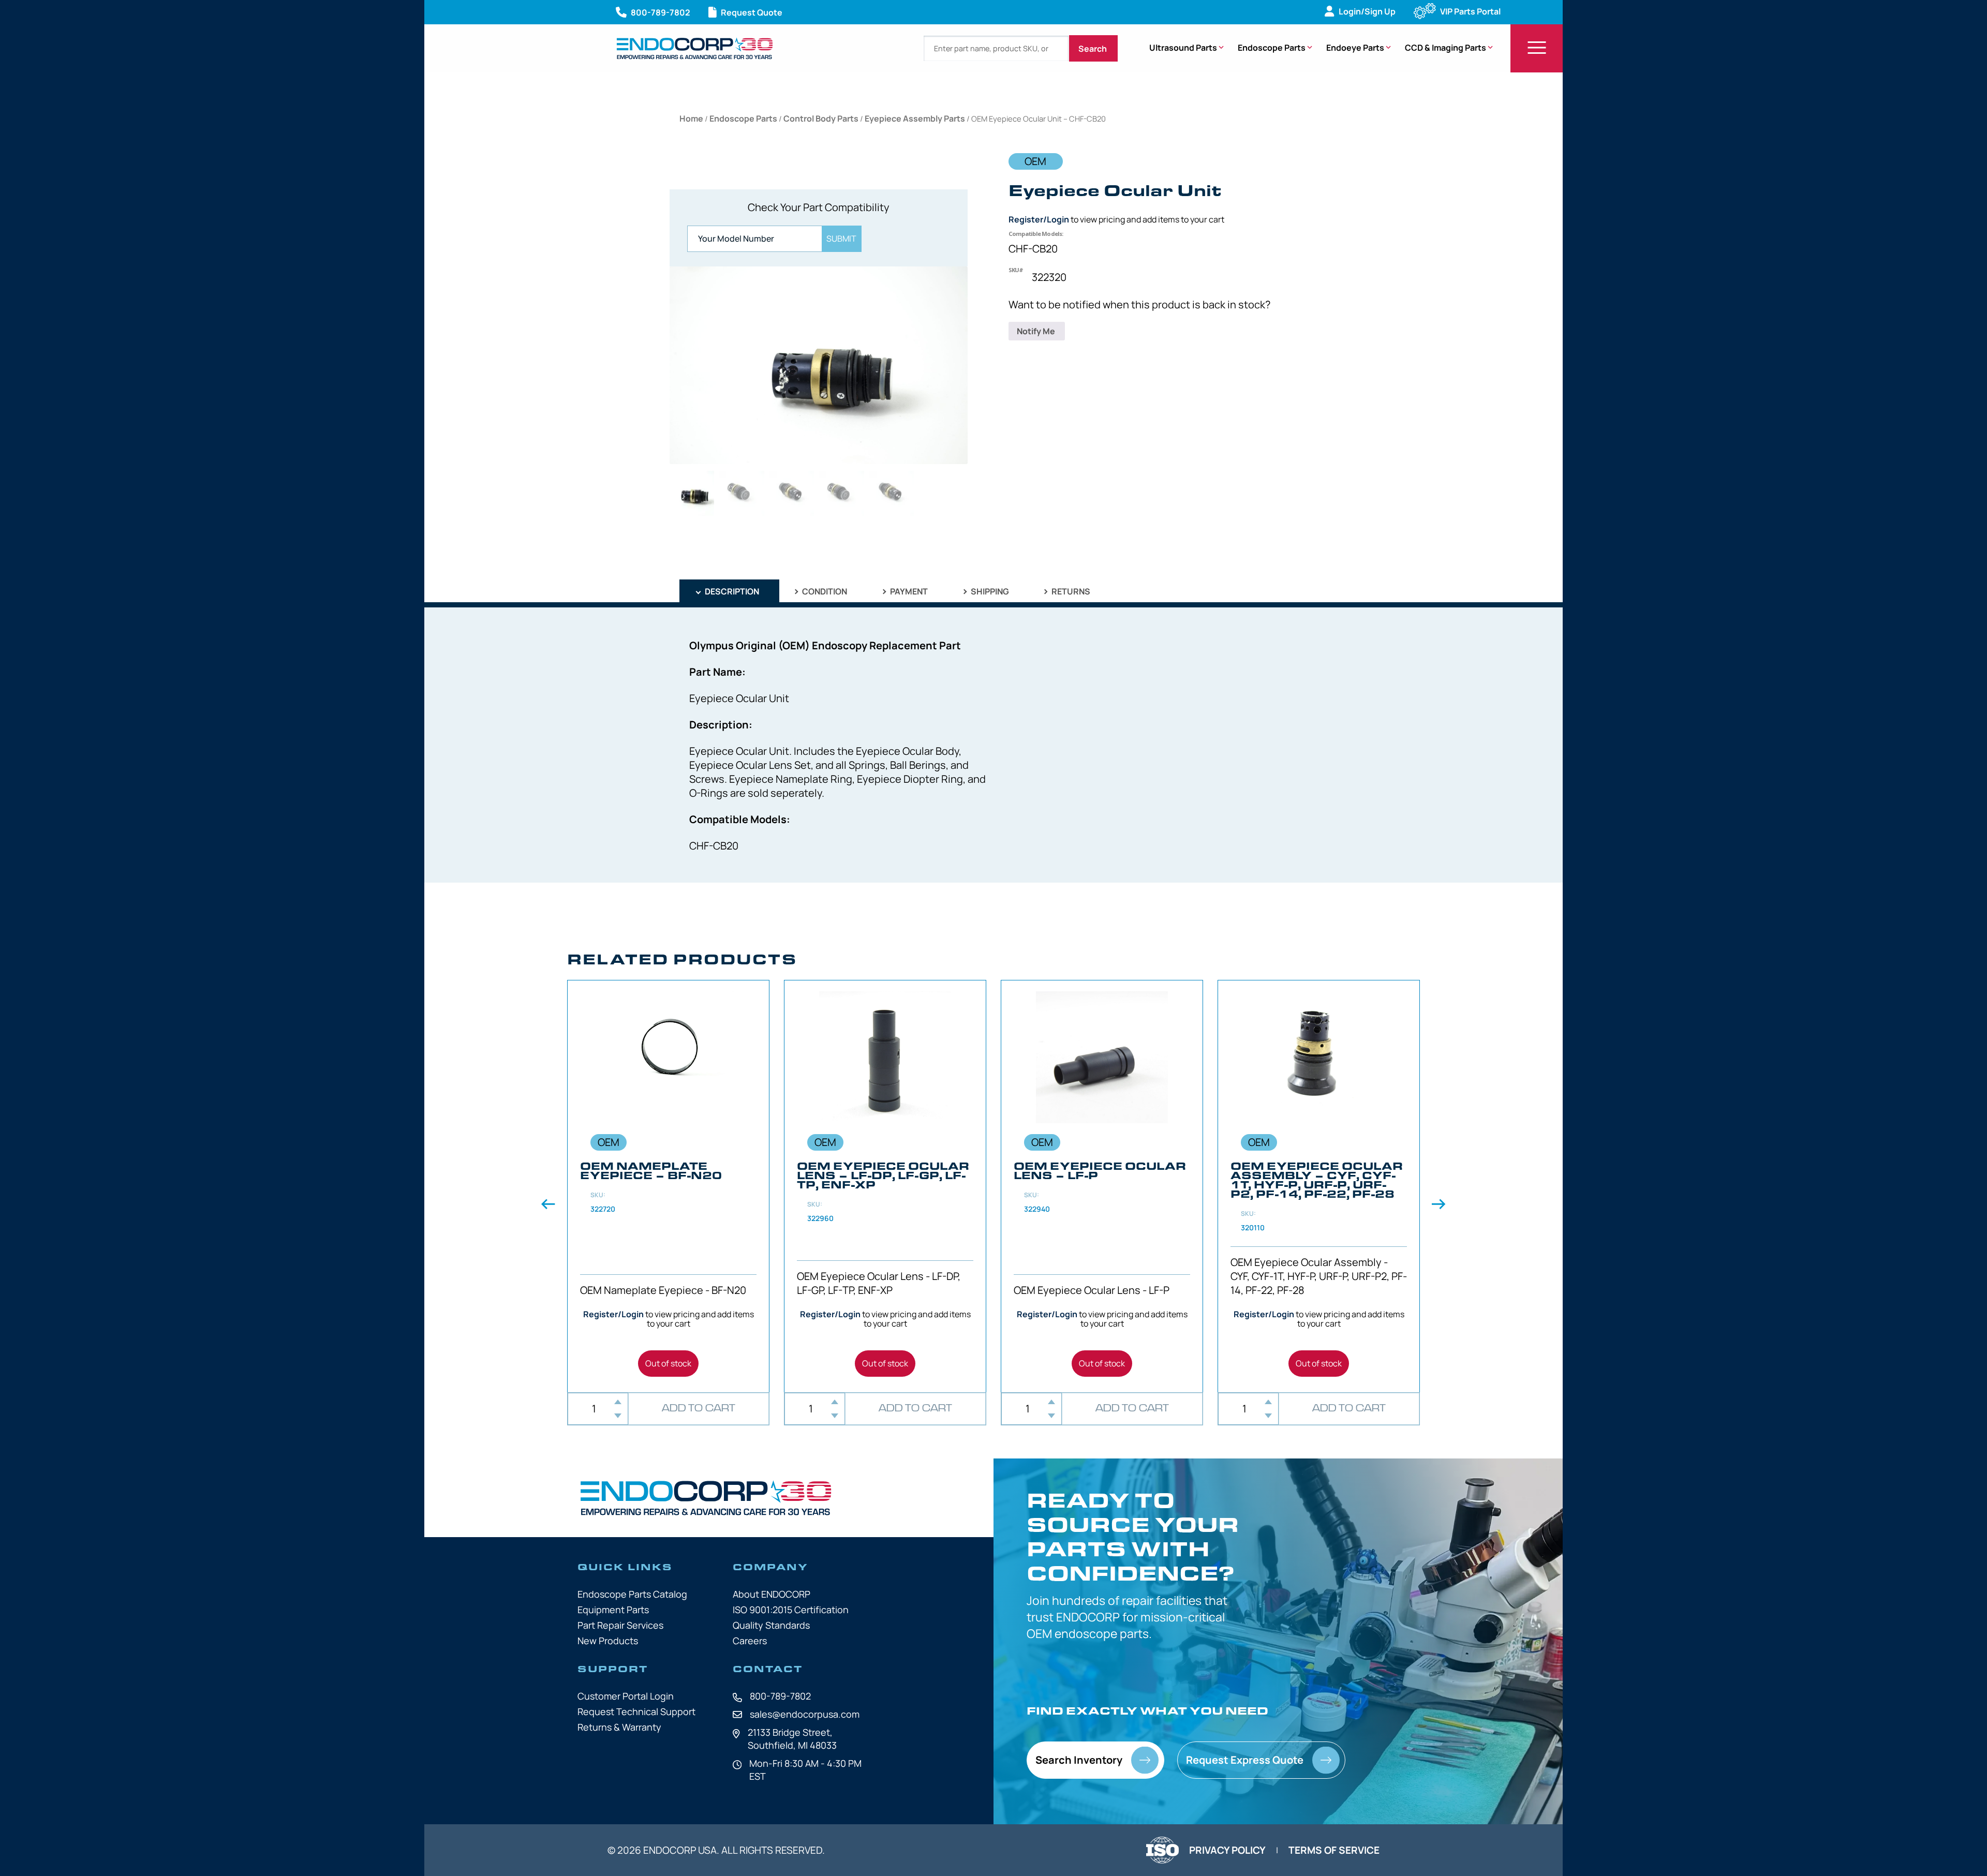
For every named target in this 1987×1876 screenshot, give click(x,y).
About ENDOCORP (772, 1594)
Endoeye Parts (1355, 48)
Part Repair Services (620, 1625)
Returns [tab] (1070, 591)
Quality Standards (771, 1625)
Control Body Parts (821, 118)
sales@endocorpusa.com (805, 1714)
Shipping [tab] (989, 591)
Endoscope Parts (1272, 48)
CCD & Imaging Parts (1445, 48)
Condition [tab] (824, 591)
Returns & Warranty (619, 1727)
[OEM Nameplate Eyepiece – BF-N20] (668, 1186)
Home (691, 118)
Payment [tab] (908, 591)
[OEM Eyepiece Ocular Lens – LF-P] (1102, 1186)
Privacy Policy (1227, 1850)
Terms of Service (1334, 1850)
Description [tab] (731, 591)
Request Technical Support (636, 1711)
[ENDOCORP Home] (695, 48)
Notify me (1037, 331)
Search (1093, 49)
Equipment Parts (613, 1610)
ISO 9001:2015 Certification (791, 1610)
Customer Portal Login (626, 1696)
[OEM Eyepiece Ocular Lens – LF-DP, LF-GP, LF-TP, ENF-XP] (885, 1186)
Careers (750, 1641)
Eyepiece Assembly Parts (915, 118)
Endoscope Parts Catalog (632, 1594)
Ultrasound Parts (1183, 48)
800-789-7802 (780, 1696)
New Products (608, 1641)
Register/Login (1039, 219)
